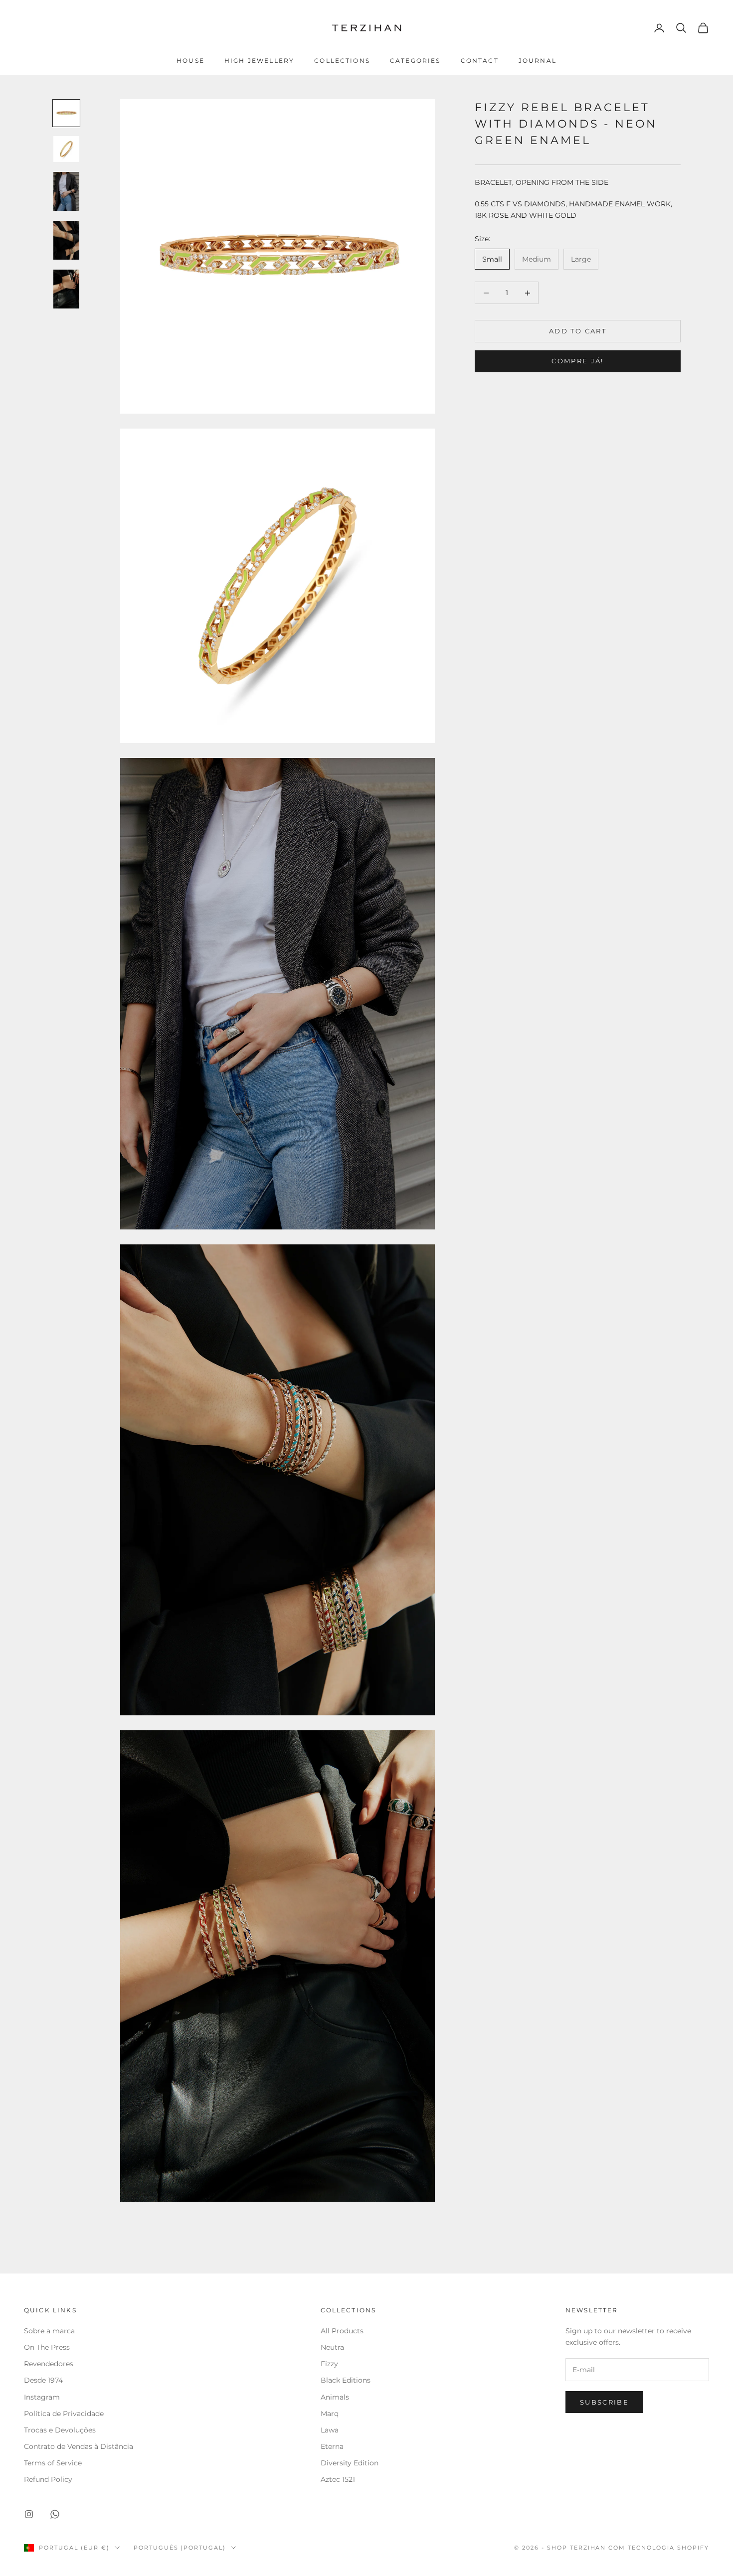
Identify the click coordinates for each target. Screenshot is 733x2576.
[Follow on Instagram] (29, 2514)
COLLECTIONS (342, 61)
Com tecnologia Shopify (659, 2548)
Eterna (332, 2446)
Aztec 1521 (338, 2479)
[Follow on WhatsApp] (55, 2514)
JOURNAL (538, 61)
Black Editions (346, 2380)
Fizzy (329, 2364)
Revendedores (50, 2364)
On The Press (47, 2347)
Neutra (332, 2347)
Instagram (42, 2397)
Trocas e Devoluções (60, 2430)
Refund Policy (48, 2479)
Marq (330, 2414)
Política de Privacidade (64, 2414)
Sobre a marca (50, 2331)
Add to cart (578, 331)
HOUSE (190, 61)
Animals (335, 2397)
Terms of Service (53, 2463)
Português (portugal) (180, 2548)
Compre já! (577, 361)
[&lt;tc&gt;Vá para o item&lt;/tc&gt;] (66, 113)
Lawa (330, 2430)
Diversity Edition (350, 2463)
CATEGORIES (415, 61)
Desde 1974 (43, 2380)
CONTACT (480, 61)
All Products (342, 2331)
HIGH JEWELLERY (259, 61)
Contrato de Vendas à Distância (79, 2446)
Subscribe (604, 2402)
